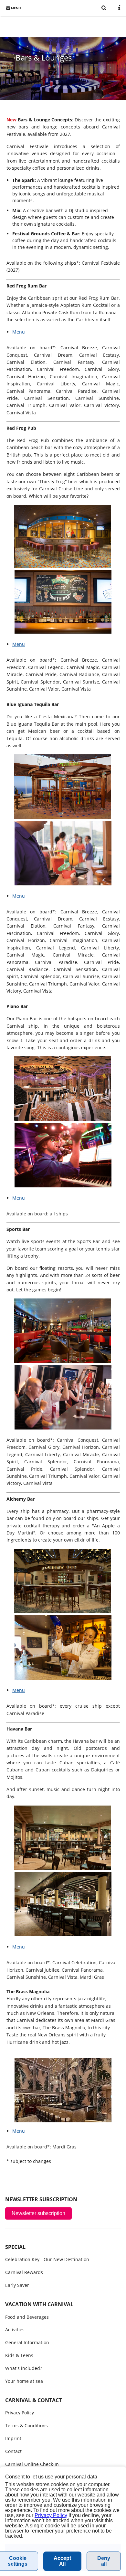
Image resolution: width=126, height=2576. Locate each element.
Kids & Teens (19, 2355)
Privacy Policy (20, 2413)
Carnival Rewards (24, 2272)
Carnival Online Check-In (32, 2464)
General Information (27, 2342)
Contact (13, 2451)
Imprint (13, 2438)
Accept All (62, 2561)
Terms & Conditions (26, 2425)
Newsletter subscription (38, 2213)
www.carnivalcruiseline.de (60, 7)
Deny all (104, 2561)
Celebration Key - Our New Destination (47, 2259)
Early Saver (17, 2285)
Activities (15, 2330)
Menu (19, 332)
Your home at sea (24, 2381)
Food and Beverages (27, 2317)
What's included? (24, 2368)
